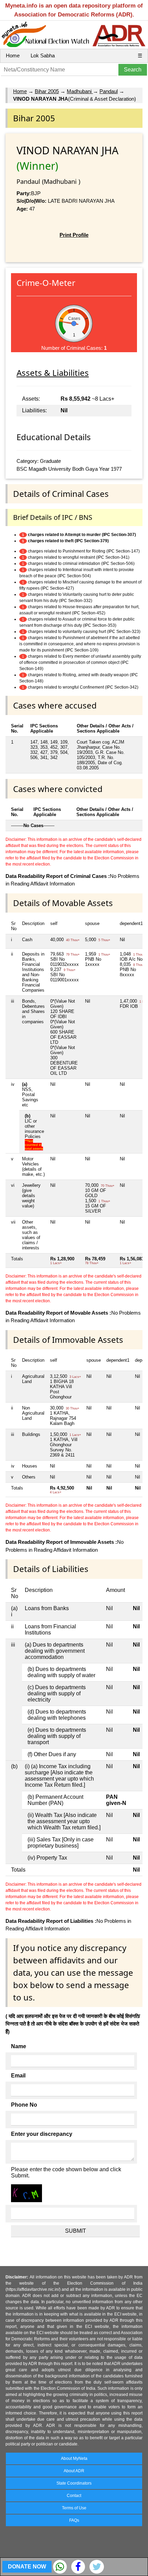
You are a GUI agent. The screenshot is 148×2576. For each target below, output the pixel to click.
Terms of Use (74, 2508)
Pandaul (109, 91)
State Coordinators (74, 2483)
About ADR (74, 2471)
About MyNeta (74, 2458)
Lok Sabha (43, 55)
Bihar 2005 (47, 91)
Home (13, 55)
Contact (74, 2496)
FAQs (74, 2520)
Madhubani (80, 91)
